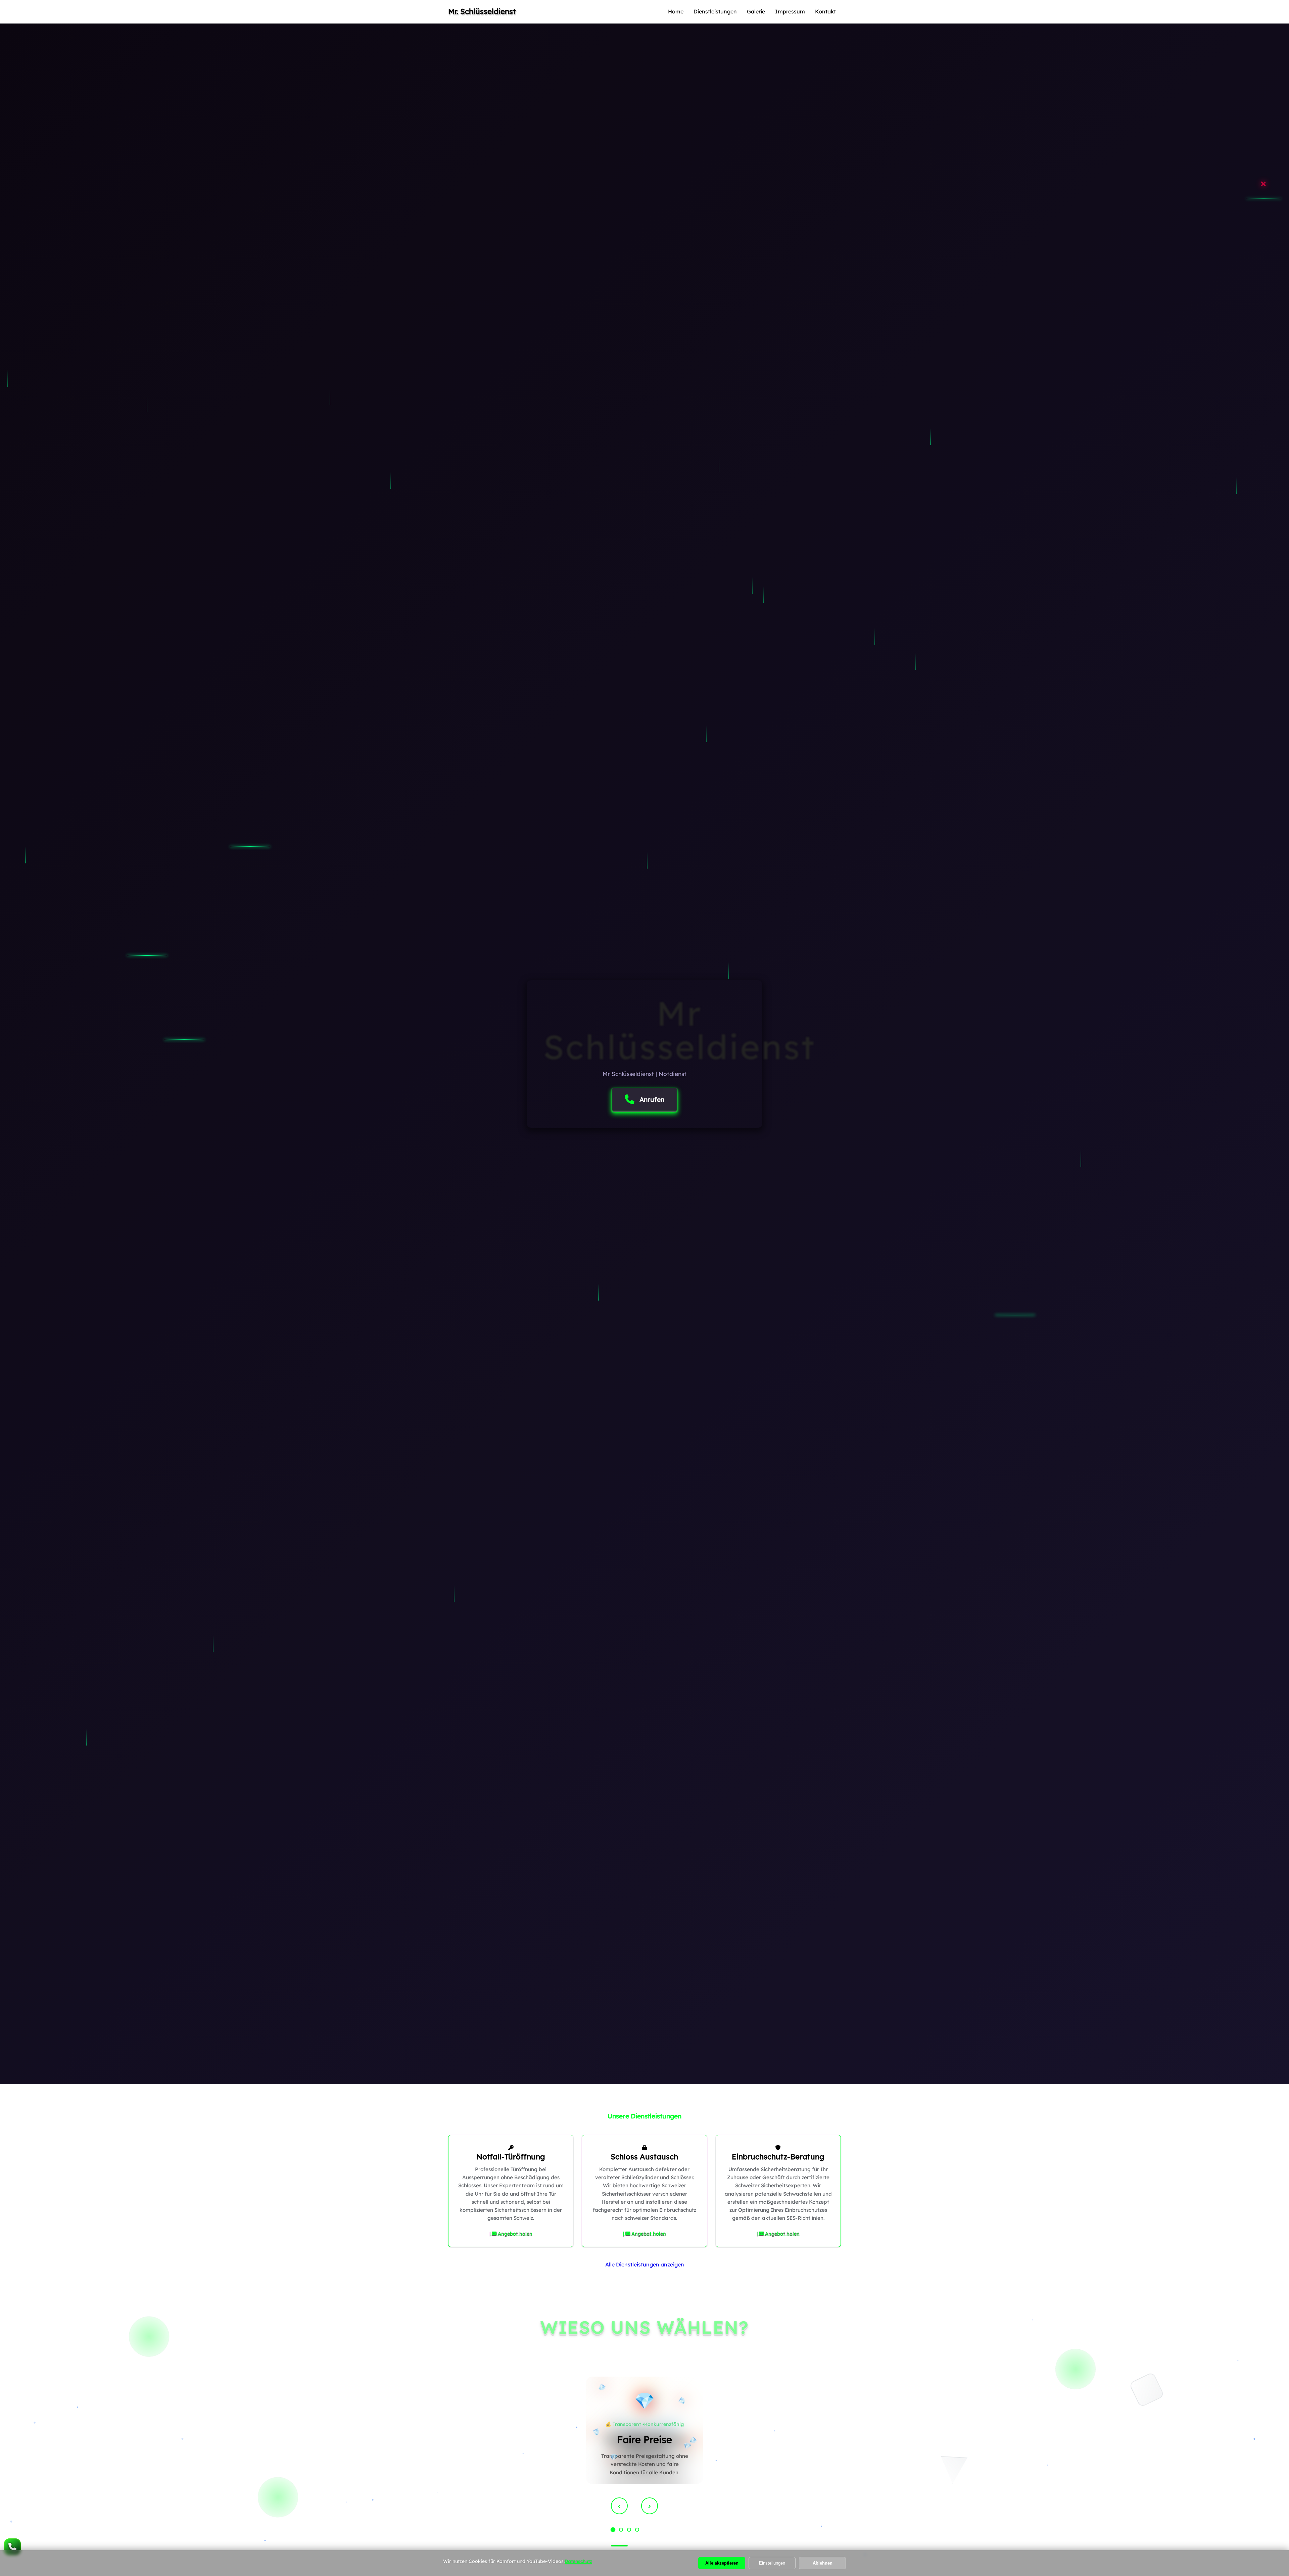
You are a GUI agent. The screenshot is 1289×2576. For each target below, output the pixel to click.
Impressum (790, 11)
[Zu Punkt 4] (637, 2530)
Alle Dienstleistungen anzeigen (645, 2264)
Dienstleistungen (715, 11)
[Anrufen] (12, 2547)
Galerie (756, 11)
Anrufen (652, 1099)
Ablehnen (823, 2563)
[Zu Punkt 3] (629, 2530)
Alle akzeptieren (722, 2563)
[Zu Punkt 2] (621, 2530)
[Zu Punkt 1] (613, 2530)
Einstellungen (772, 2563)
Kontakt (825, 11)
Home (676, 11)
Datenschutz (578, 2561)
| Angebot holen (511, 2234)
